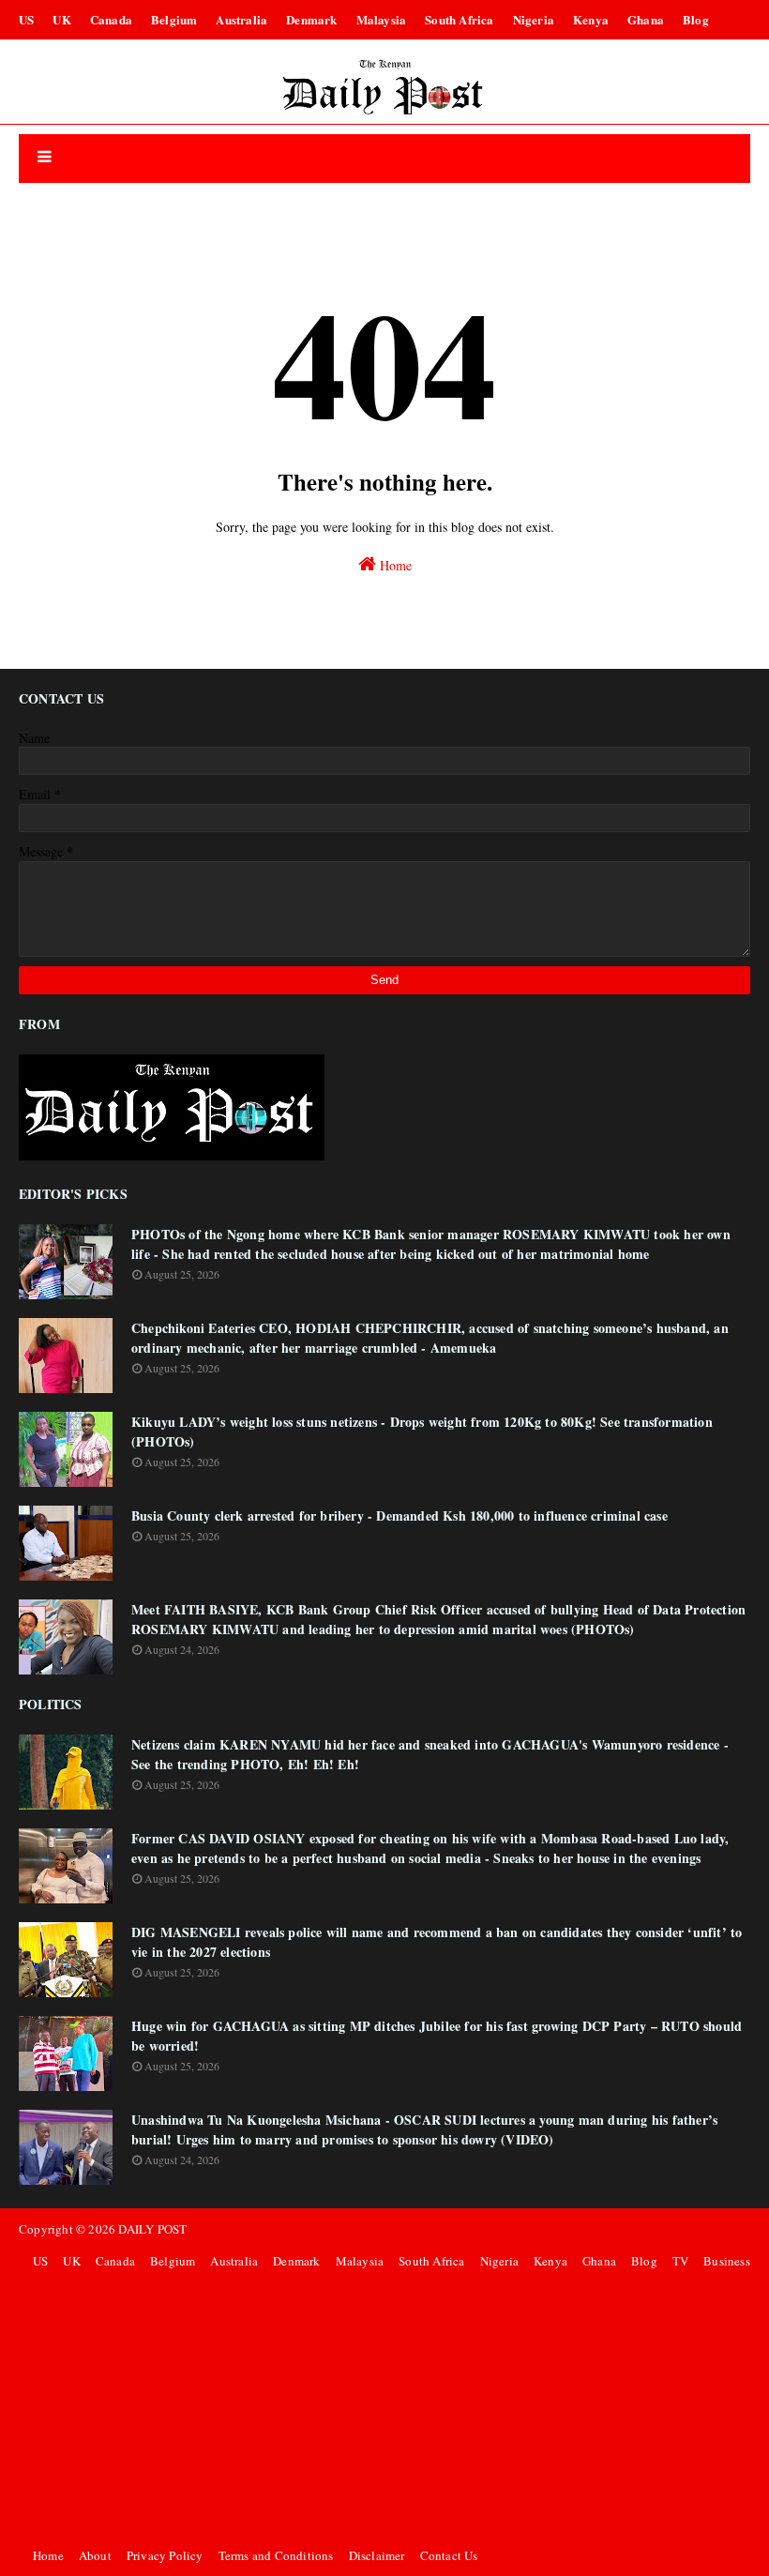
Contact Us (449, 2555)
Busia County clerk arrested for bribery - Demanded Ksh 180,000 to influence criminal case (400, 1515)
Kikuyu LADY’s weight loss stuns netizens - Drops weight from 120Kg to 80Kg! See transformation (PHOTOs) (422, 1432)
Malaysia (382, 19)
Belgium (174, 19)
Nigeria (534, 19)
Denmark (311, 19)
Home (394, 565)
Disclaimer (377, 2555)
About (95, 2555)
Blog (696, 19)
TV (680, 2261)
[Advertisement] (389, 2408)
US (26, 19)
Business (727, 2261)
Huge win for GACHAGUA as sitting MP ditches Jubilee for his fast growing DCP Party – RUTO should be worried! (437, 2036)
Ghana (646, 19)
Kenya (591, 19)
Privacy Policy (165, 2555)
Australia (241, 19)
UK (61, 19)
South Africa (459, 19)
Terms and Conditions (276, 2555)
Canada (111, 19)
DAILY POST (152, 2229)
